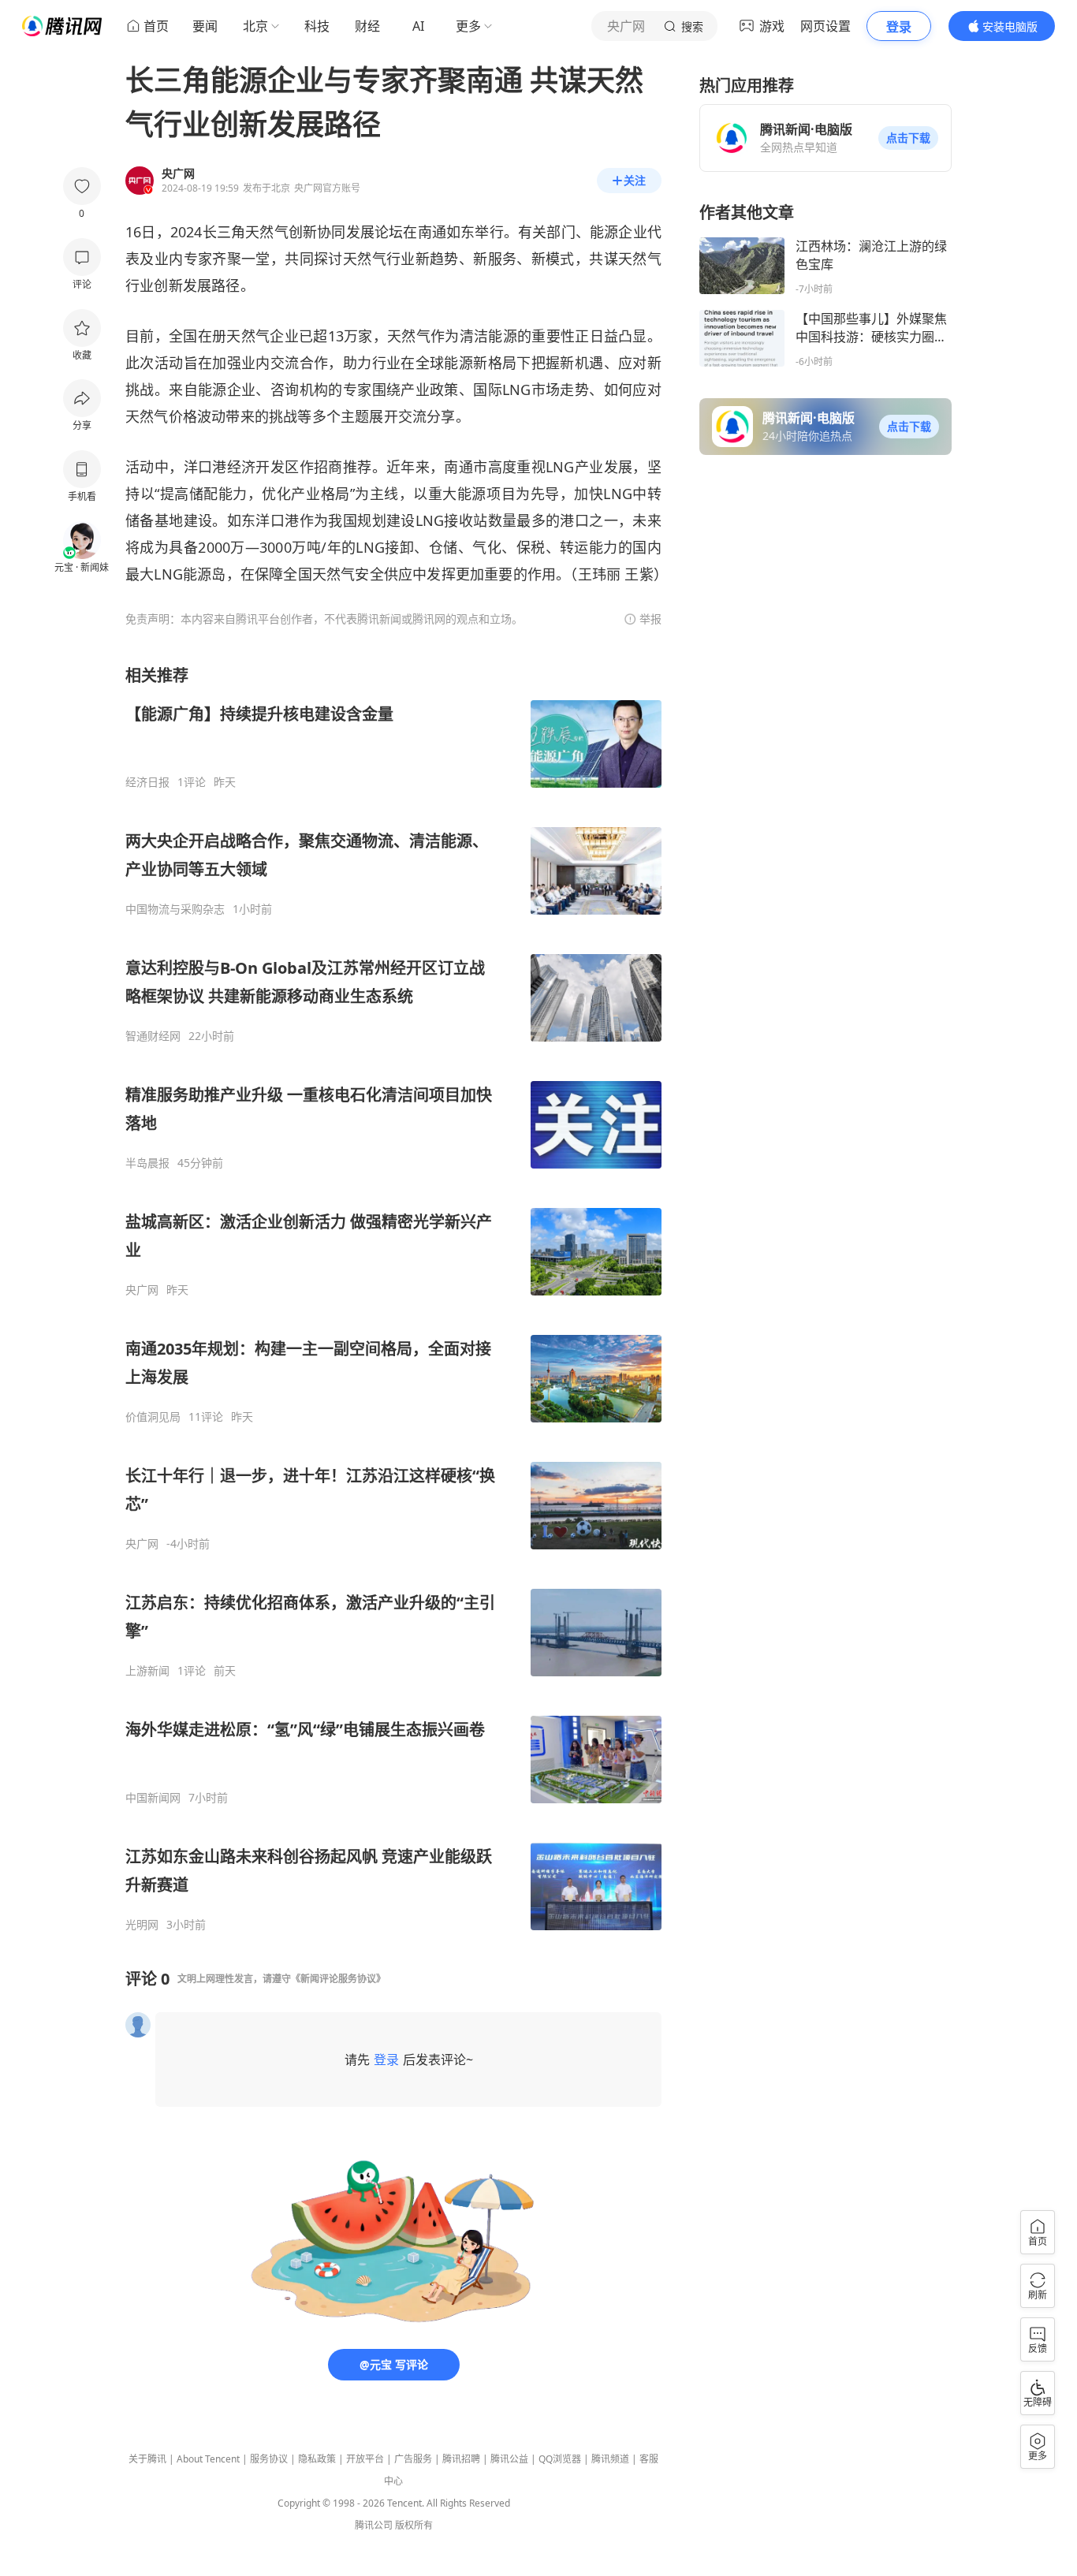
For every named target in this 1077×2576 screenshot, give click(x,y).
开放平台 (365, 2459)
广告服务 (413, 2459)
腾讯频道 (610, 2459)
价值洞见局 (153, 1417)
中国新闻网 (153, 1798)
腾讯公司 (374, 2525)
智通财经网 (153, 1036)
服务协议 (269, 2459)
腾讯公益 (509, 2459)
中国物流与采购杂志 (175, 909)
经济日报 (147, 782)
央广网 (142, 1290)
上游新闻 (147, 1671)
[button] (908, 138)
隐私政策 (317, 2459)
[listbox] (393, 1298)
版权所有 (414, 2525)
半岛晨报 (147, 1163)
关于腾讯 (147, 2459)
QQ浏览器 (560, 2459)
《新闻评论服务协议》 (338, 1979)
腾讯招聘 (461, 2459)
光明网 (142, 1925)
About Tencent (208, 2459)
